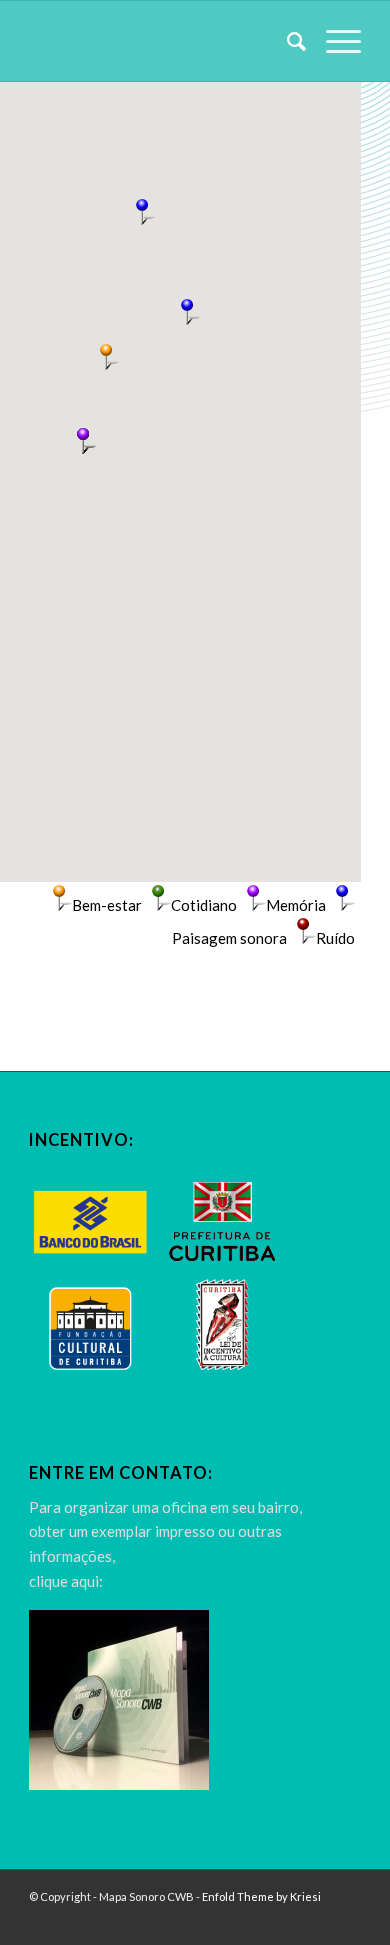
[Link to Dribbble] (346, 1920)
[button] (187, 312)
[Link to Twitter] (316, 1920)
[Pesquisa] (286, 41)
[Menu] (333, 41)
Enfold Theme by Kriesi (261, 1896)
